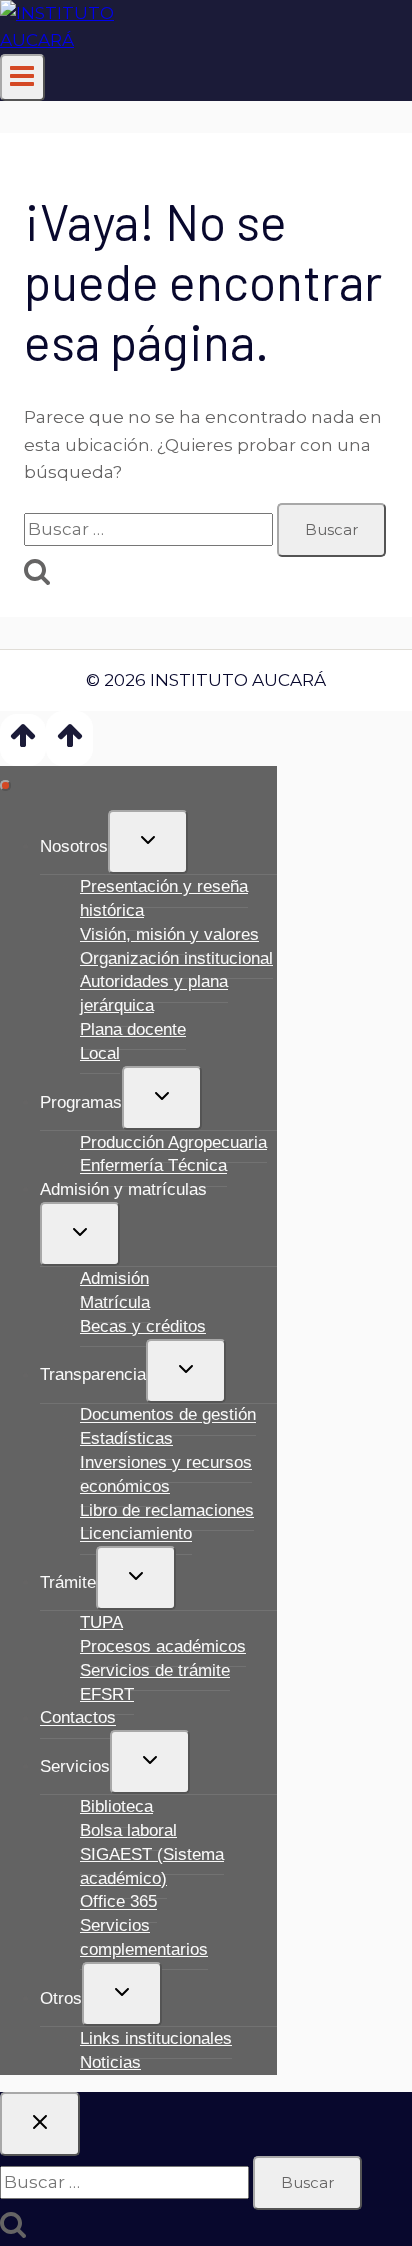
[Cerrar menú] (5, 785)
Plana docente (133, 1029)
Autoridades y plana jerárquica (154, 994)
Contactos (78, 1718)
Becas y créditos (143, 1326)
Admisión (114, 1278)
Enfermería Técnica (153, 1166)
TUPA (101, 1622)
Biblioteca (116, 1806)
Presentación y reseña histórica (164, 898)
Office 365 (118, 1902)
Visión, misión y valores (169, 934)
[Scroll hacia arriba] (23, 739)
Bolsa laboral (128, 1830)
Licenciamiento (136, 1534)
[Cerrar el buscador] (40, 2124)
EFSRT (107, 1694)
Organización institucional (176, 958)
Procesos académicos (163, 1646)
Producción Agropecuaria (173, 1142)
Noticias (110, 2062)
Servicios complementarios (144, 1937)
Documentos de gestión (168, 1415)
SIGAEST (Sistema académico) (152, 1866)
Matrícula (115, 1302)
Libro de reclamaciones (167, 1510)
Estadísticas (126, 1438)
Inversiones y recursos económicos (166, 1474)
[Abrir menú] (22, 77)
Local (100, 1053)
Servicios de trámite (155, 1670)
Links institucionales (156, 2038)
